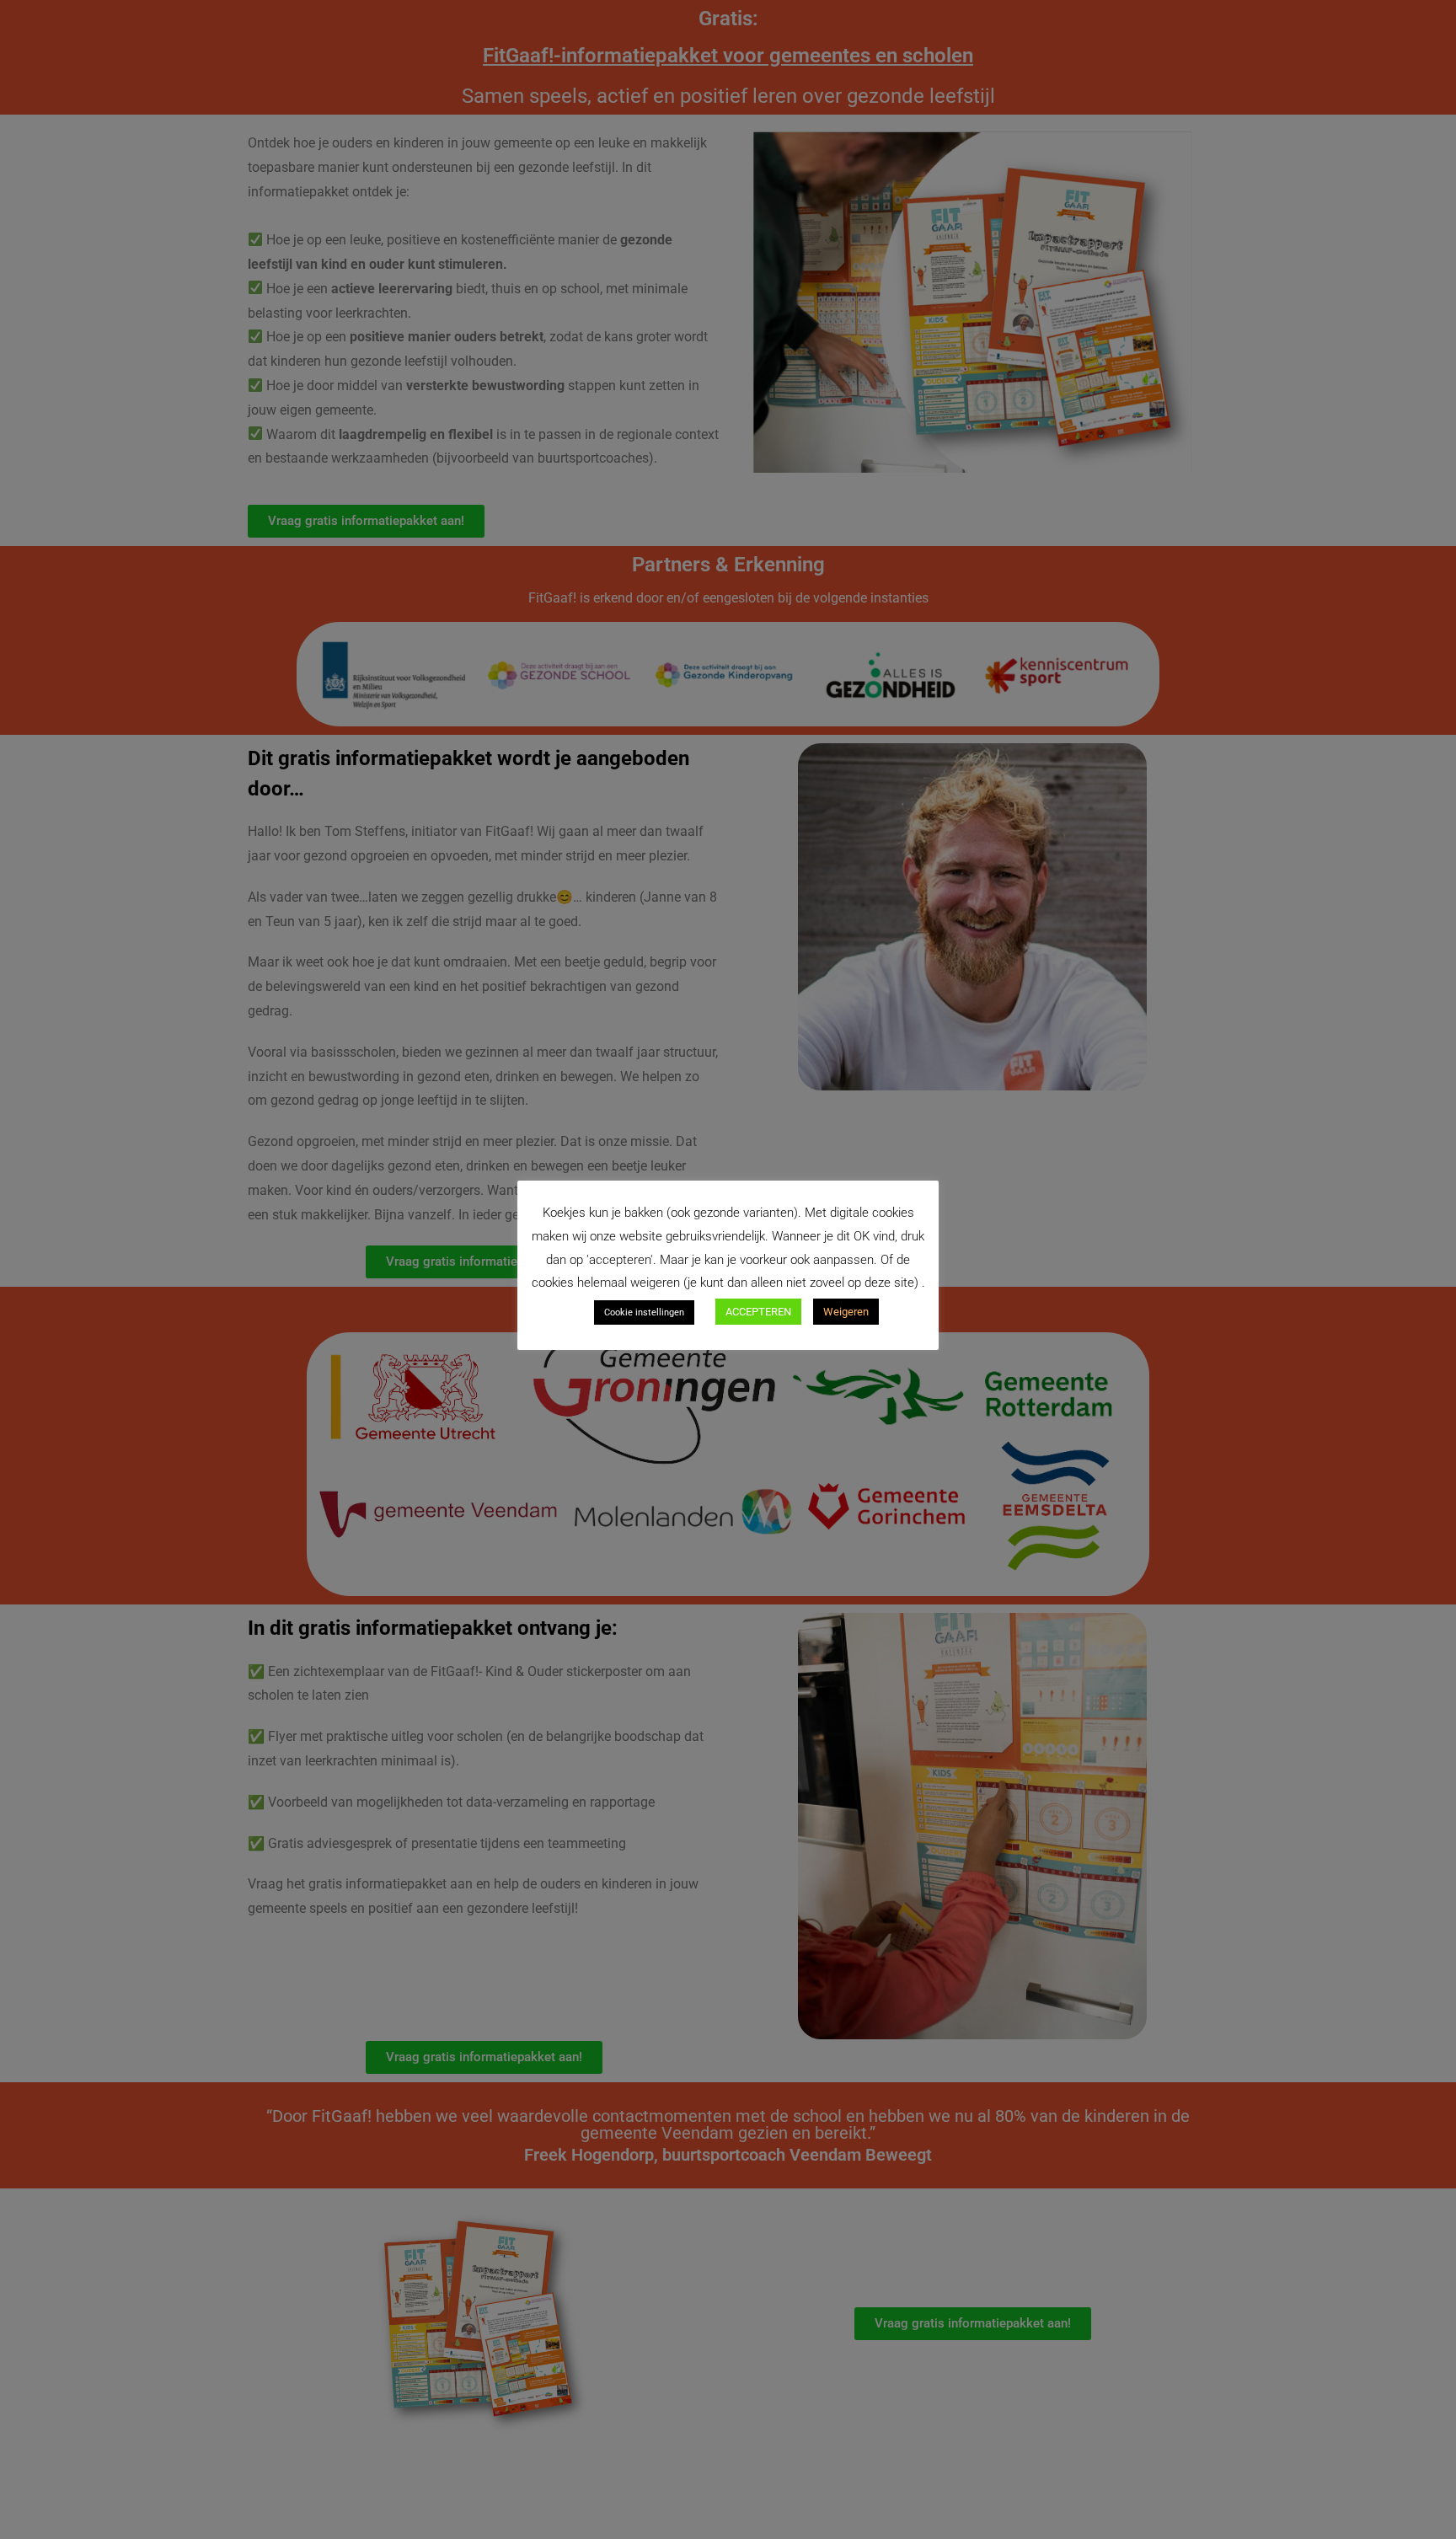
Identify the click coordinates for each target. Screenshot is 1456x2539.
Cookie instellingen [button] (644, 1312)
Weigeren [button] (846, 1312)
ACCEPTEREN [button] (758, 1312)
